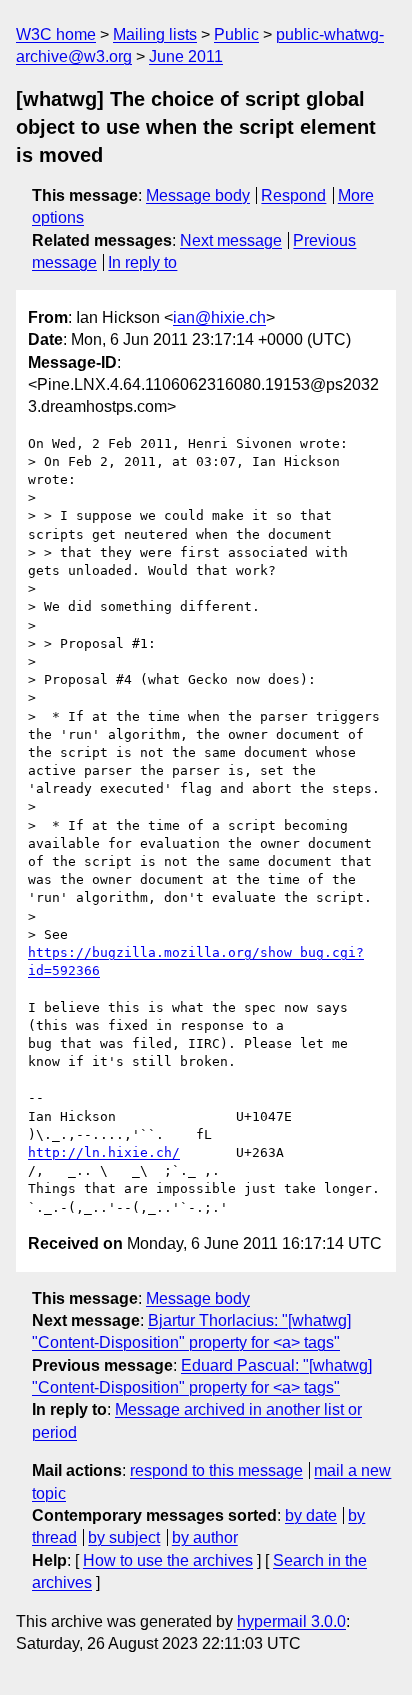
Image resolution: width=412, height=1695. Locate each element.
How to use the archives (168, 1560)
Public (236, 34)
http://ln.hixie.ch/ (104, 1152)
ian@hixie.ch (219, 317)
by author (205, 1537)
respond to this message (216, 1470)
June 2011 (186, 56)
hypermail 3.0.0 (291, 1621)
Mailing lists (155, 34)
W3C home (56, 34)
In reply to (142, 262)
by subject (124, 1537)
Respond (293, 195)
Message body (198, 195)
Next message (231, 240)
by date (311, 1515)
